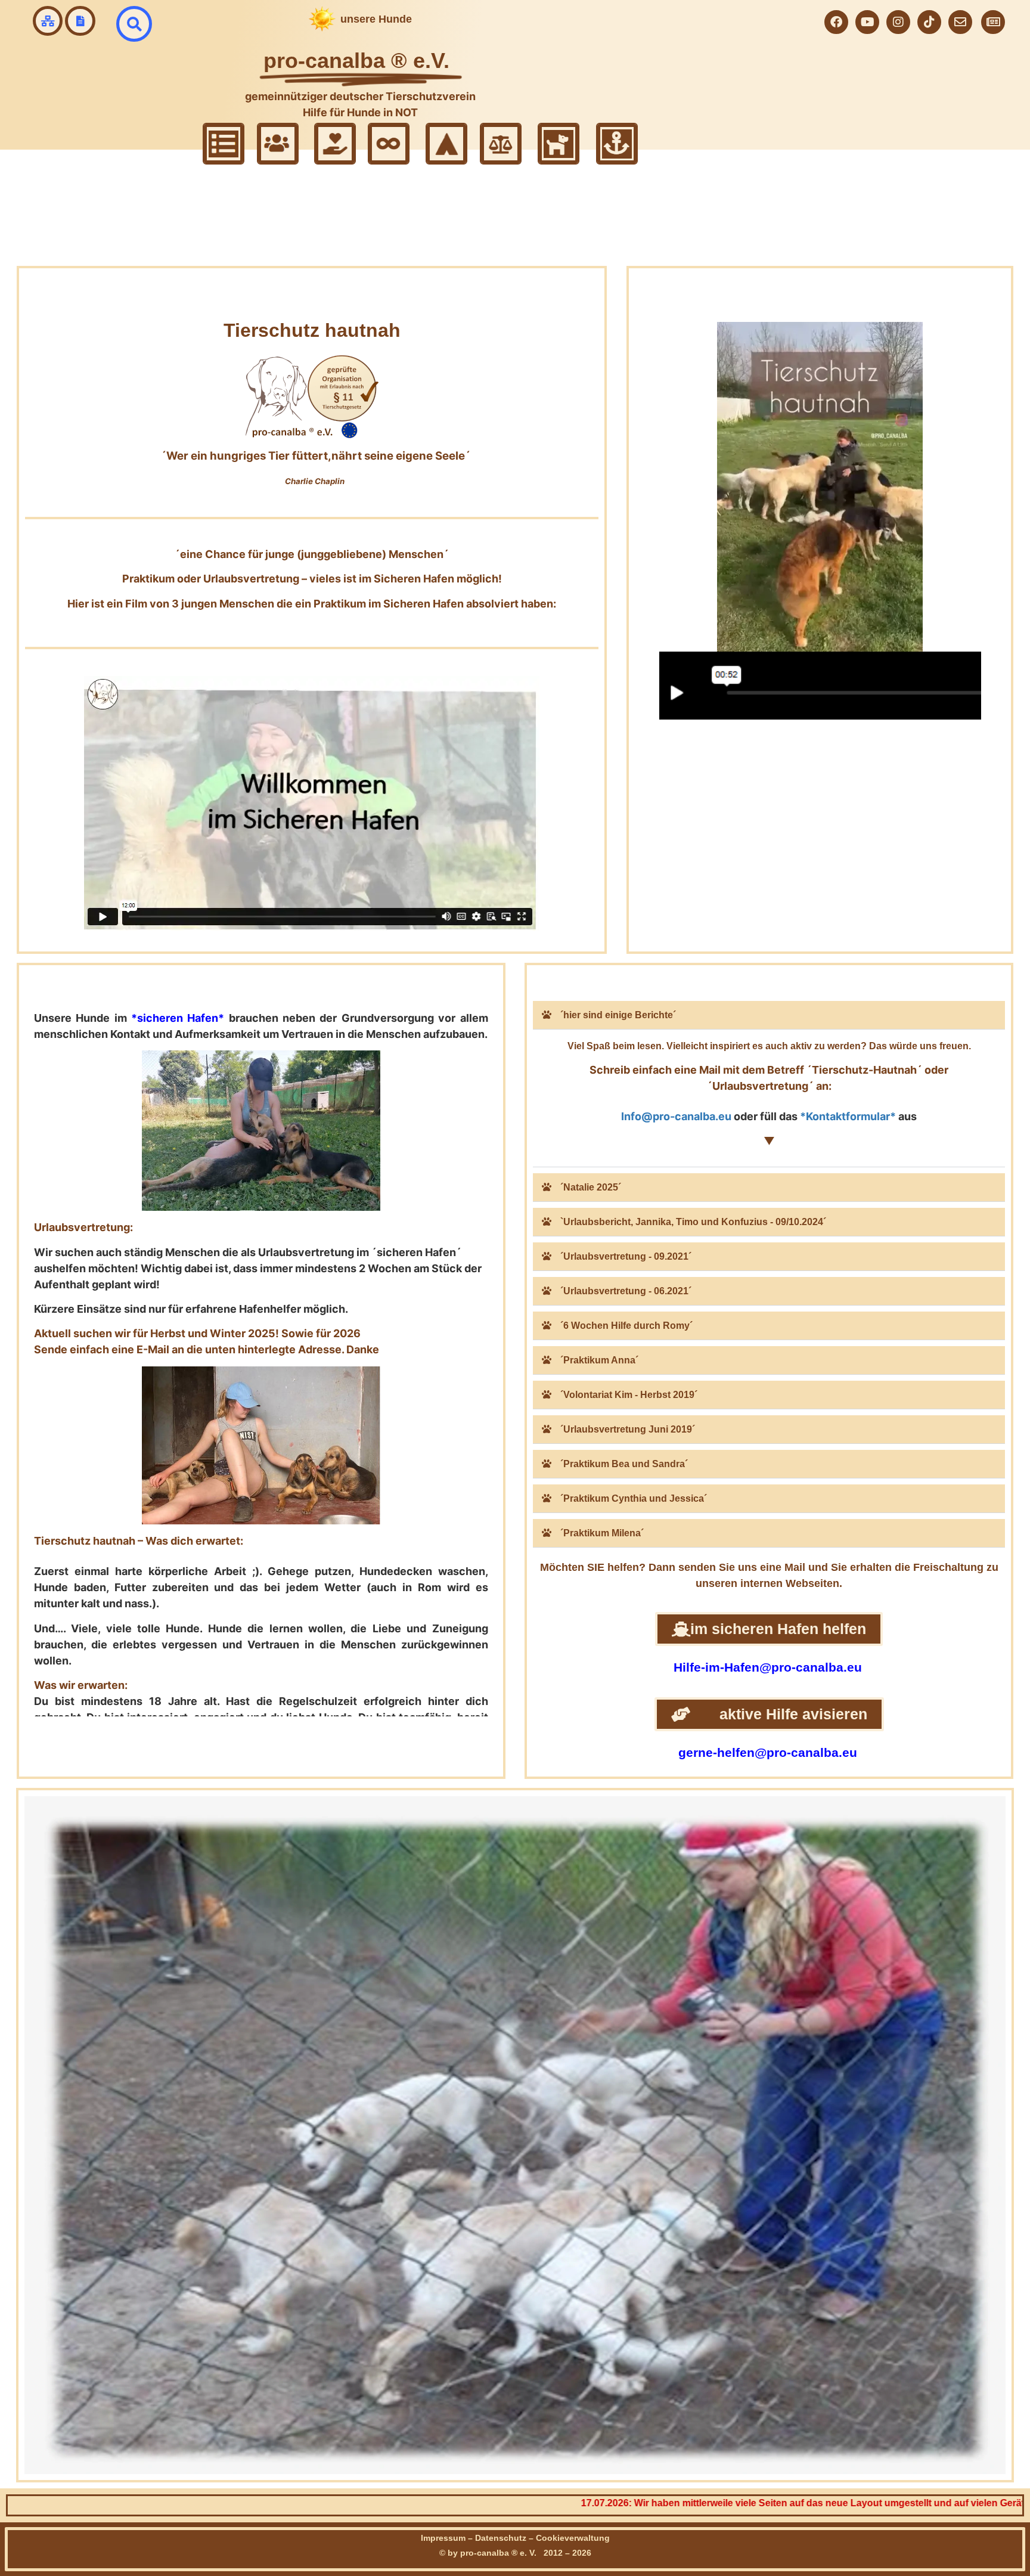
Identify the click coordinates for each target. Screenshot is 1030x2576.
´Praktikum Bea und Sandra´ (624, 1464)
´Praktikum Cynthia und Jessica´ (634, 1498)
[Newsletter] (993, 22)
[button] (769, 1015)
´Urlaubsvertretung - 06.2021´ (626, 1291)
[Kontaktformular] (960, 22)
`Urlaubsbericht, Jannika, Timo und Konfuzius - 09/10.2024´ (693, 1222)
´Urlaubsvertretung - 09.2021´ (626, 1256)
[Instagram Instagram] (898, 22)
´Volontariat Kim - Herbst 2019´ (629, 1395)
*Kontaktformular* (848, 1116)
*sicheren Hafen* (178, 1018)
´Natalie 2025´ (591, 1187)
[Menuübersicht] (48, 21)
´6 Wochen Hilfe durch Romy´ (626, 1326)
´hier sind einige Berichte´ (618, 1015)
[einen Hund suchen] (134, 24)
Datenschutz (501, 2538)
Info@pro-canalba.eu (676, 1116)
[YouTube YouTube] (867, 22)
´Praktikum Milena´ (602, 1533)
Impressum (443, 2538)
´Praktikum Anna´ (599, 1360)
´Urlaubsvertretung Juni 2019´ (628, 1429)
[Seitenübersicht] (80, 21)
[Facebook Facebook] (836, 22)
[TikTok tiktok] (929, 22)
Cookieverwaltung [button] (573, 2538)
